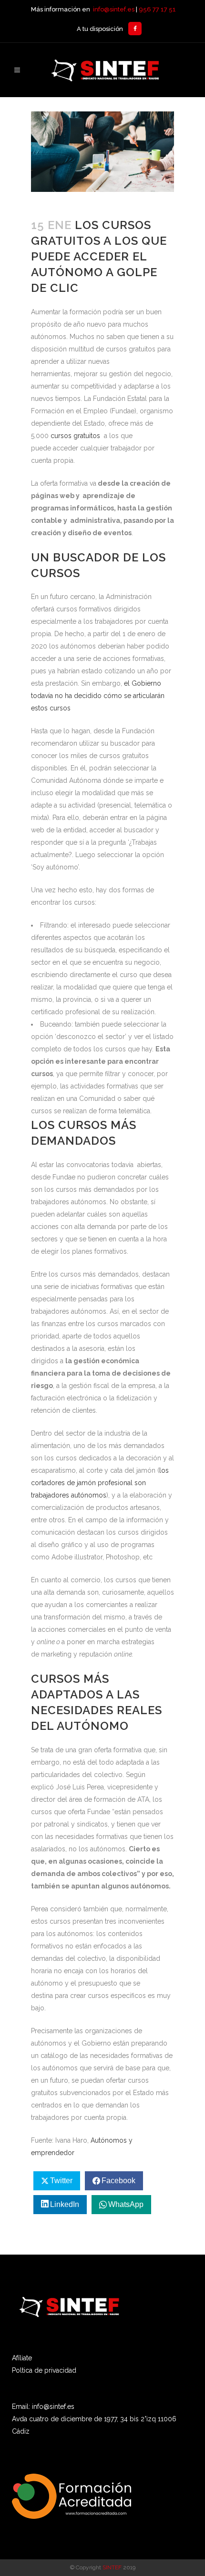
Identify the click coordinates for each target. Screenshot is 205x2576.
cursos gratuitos (76, 436)
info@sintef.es (114, 9)
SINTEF (112, 2567)
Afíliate (22, 2358)
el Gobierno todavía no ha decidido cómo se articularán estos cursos (98, 696)
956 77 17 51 (157, 9)
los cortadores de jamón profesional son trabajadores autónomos (100, 1483)
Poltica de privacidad (44, 2370)
